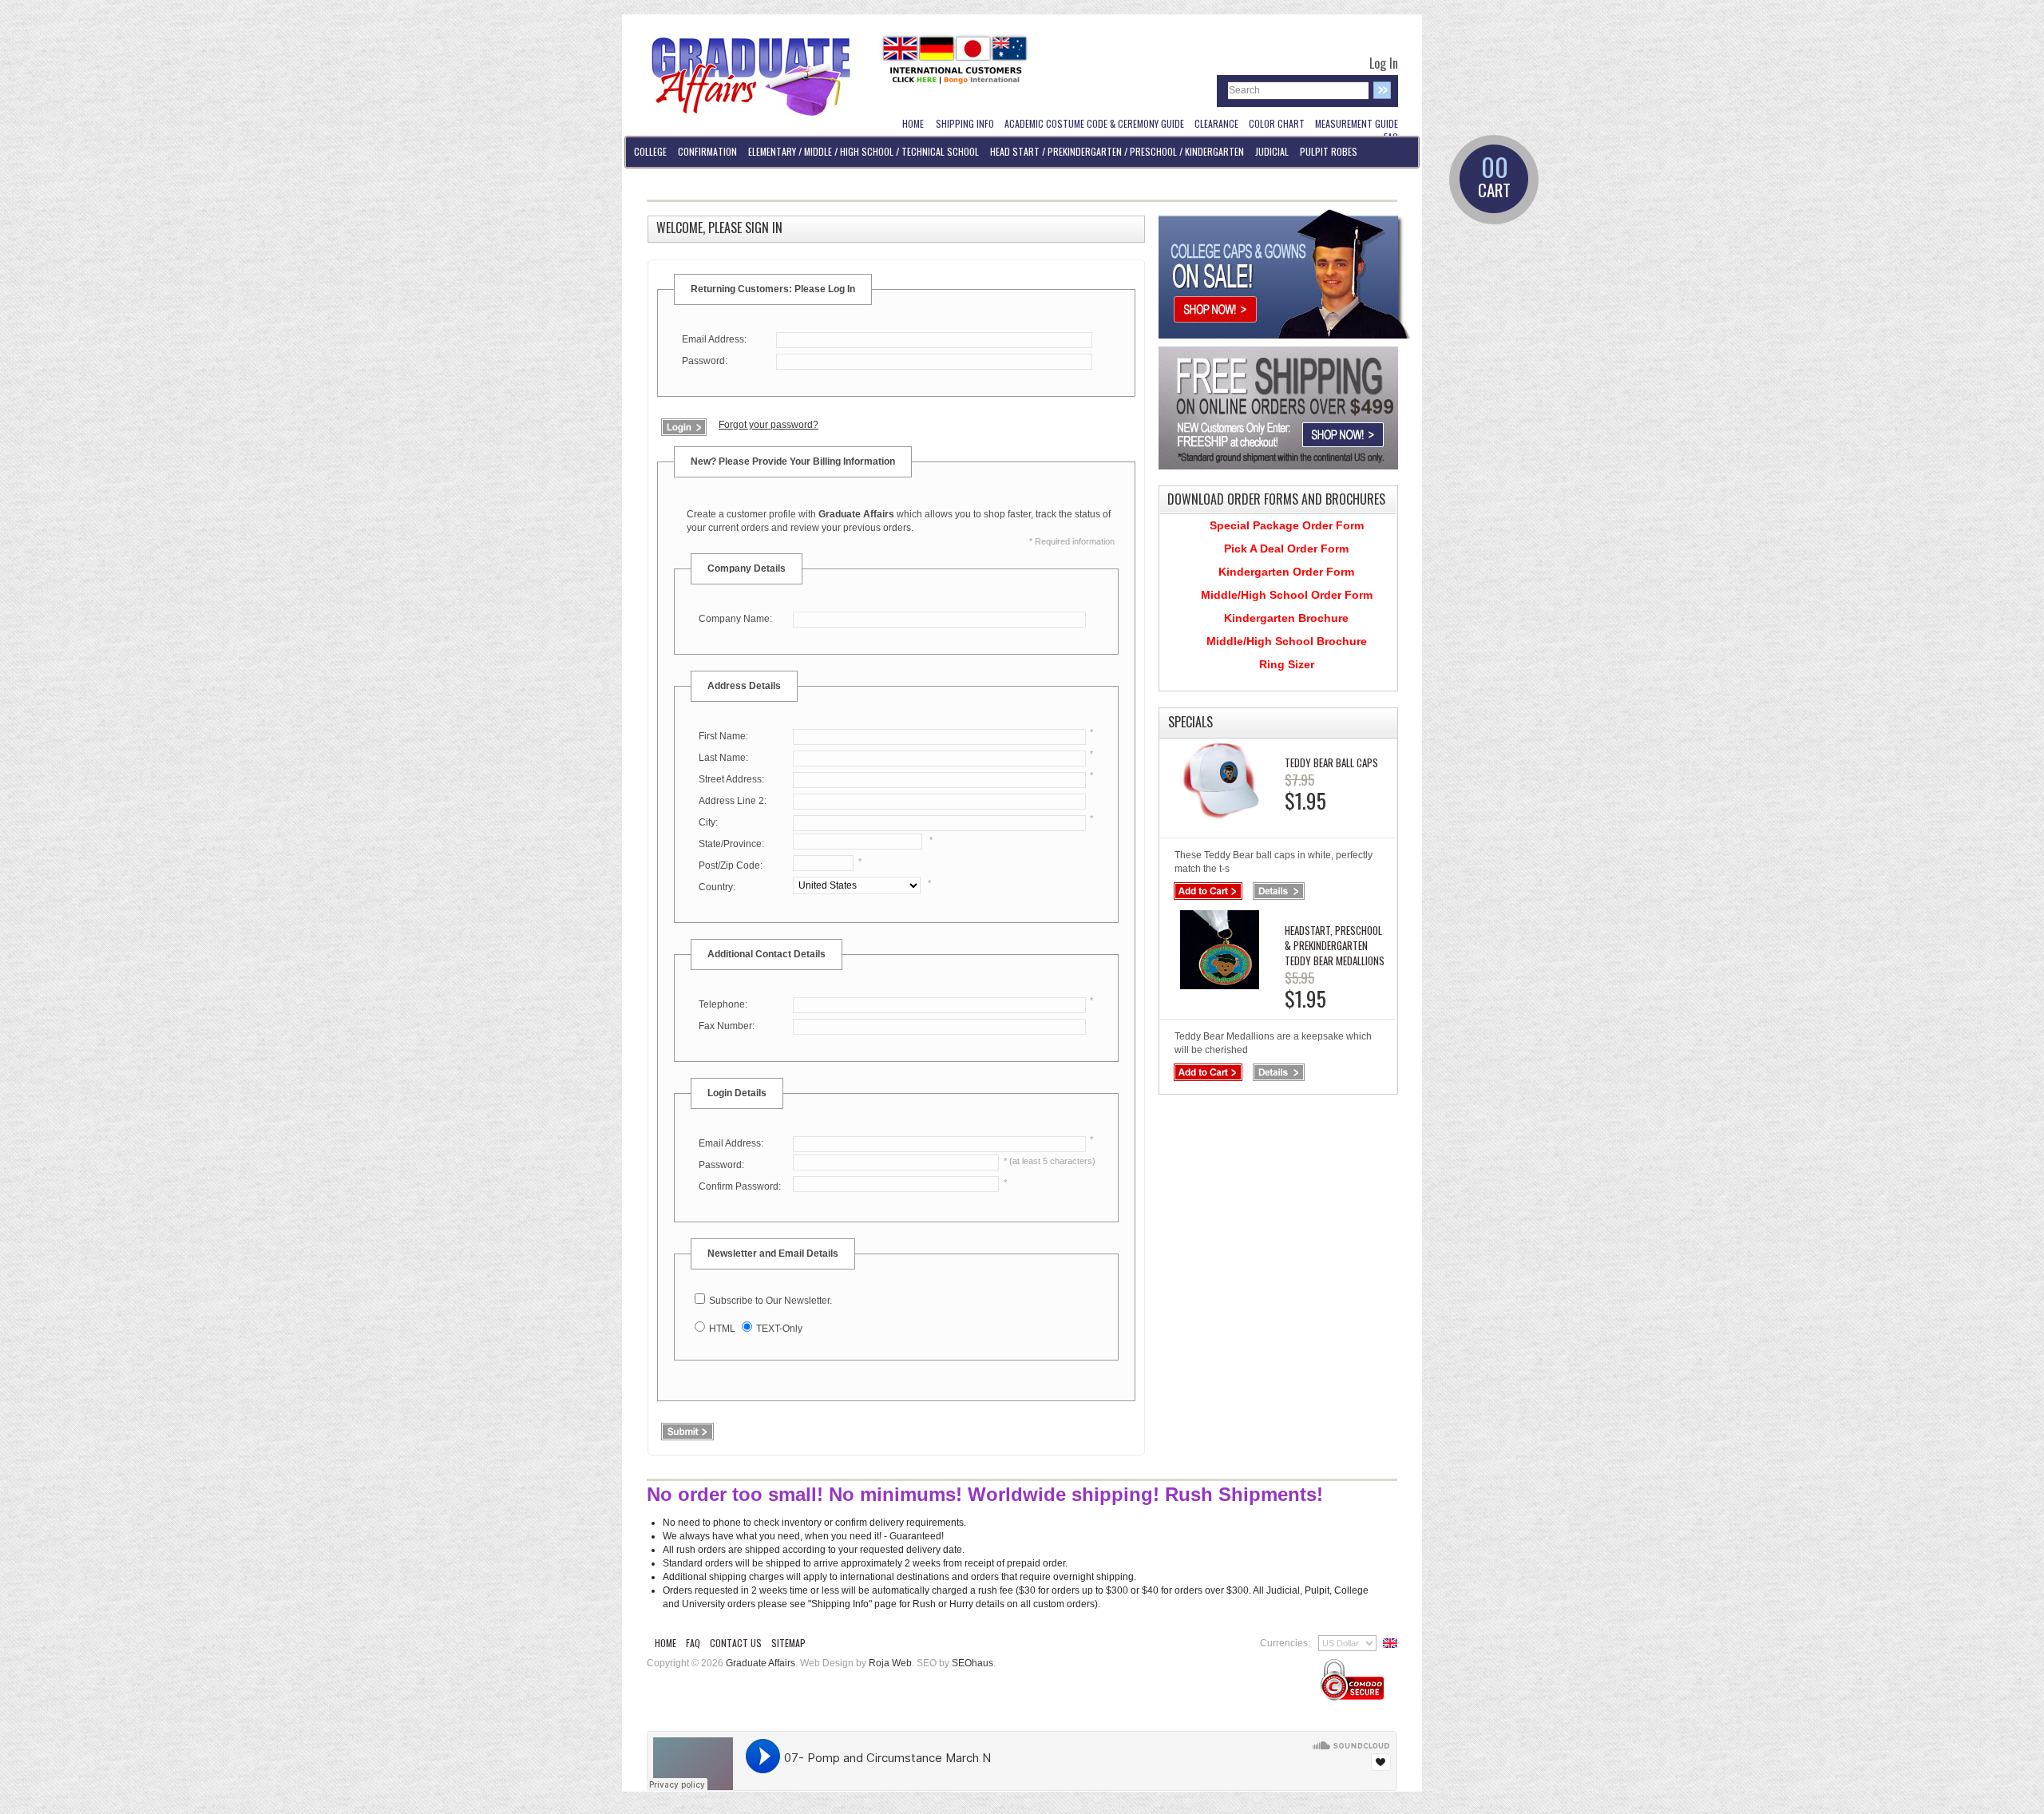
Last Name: (723, 758)
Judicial (1272, 151)
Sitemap (788, 1643)
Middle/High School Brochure (1287, 641)
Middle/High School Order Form (1287, 595)
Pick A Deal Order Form (1286, 549)
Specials (1190, 722)
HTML (722, 1329)
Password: (705, 361)
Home (665, 1643)
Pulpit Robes (1329, 151)
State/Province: (731, 844)
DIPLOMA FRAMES (665, 182)
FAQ (693, 1643)
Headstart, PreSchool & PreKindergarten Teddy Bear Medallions (1335, 945)
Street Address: (731, 779)
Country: (717, 887)
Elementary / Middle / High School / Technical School (864, 151)
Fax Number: (727, 1026)
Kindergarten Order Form (1286, 572)
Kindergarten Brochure (1286, 618)
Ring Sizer (1287, 664)
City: (708, 822)
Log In (1384, 63)
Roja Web (890, 1663)
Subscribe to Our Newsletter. (770, 1301)
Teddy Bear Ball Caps (1331, 762)
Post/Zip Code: (731, 865)
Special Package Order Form (1287, 525)
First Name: (723, 736)
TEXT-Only (779, 1329)
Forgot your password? (768, 425)
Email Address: (714, 339)
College (650, 151)
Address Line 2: (733, 801)
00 (1494, 178)
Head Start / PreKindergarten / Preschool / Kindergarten (1117, 151)
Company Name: (735, 619)
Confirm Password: (740, 1186)
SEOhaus (972, 1663)
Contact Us (736, 1643)
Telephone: (723, 1004)
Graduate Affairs (761, 1663)
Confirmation (707, 151)
